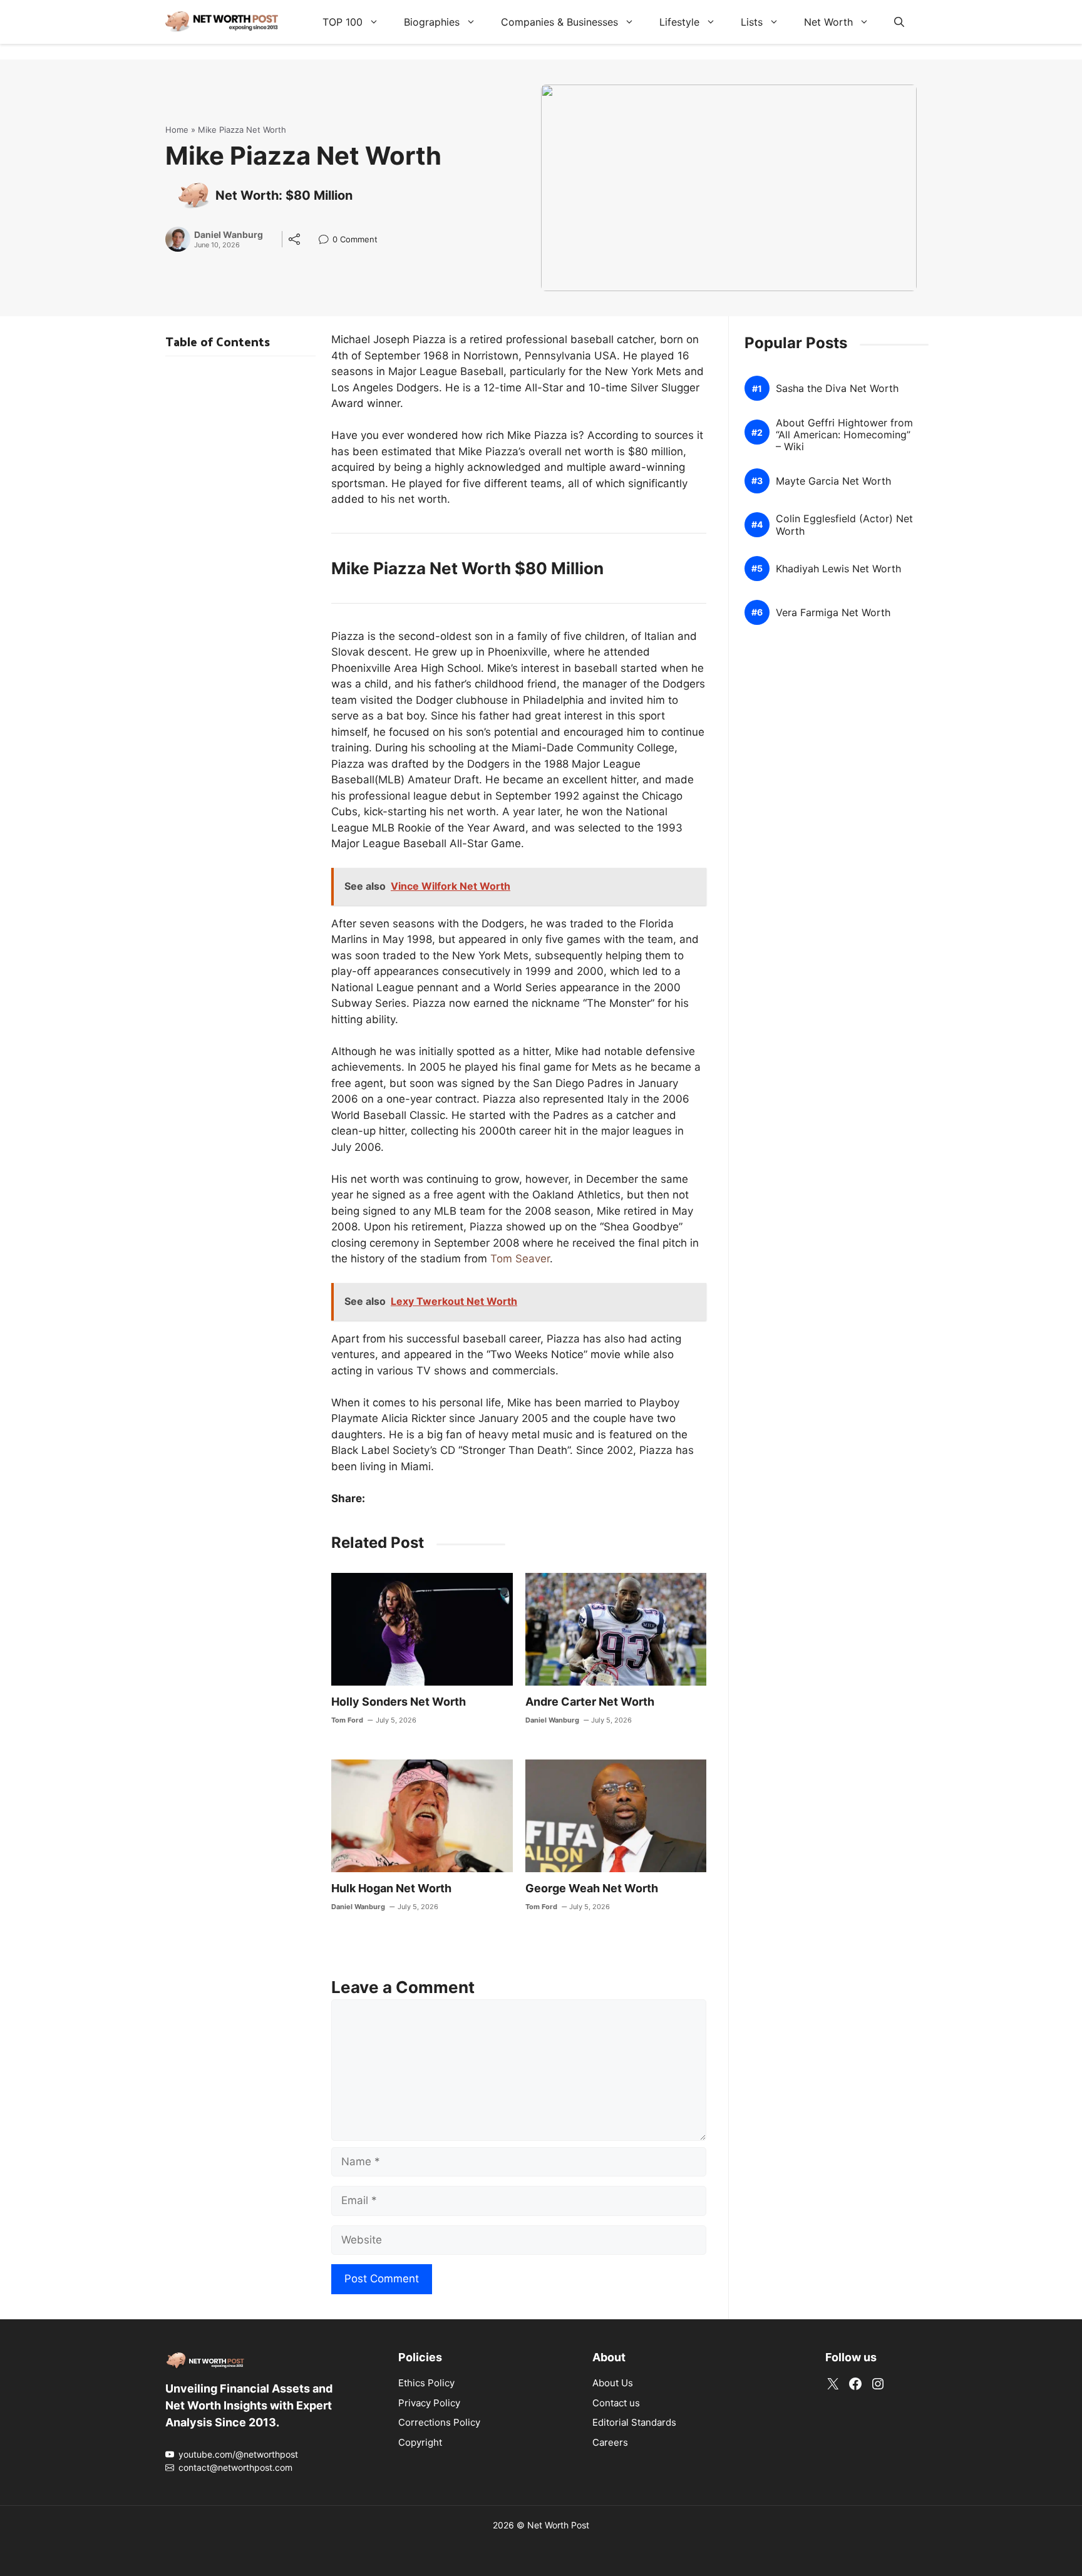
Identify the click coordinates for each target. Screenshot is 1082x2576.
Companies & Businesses (559, 22)
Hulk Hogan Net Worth (391, 1888)
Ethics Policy (426, 2383)
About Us (613, 2383)
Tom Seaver (520, 1259)
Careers (610, 2442)
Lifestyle (679, 22)
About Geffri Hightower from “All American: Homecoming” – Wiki (844, 435)
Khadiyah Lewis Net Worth (838, 569)
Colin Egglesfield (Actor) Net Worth (844, 525)
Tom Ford (347, 1720)
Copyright (420, 2442)
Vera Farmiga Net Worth (833, 613)
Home (177, 130)
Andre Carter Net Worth (590, 1702)
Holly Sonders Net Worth (399, 1702)
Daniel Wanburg (229, 235)
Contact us (616, 2403)
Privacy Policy (429, 2403)
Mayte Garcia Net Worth (833, 481)
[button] (899, 22)
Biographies (432, 22)
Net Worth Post (558, 2525)
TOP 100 (343, 22)
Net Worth (828, 22)
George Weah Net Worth (592, 1888)
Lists (752, 22)
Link (327, 241)
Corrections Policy (439, 2422)
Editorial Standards (634, 2422)
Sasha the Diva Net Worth (837, 389)
